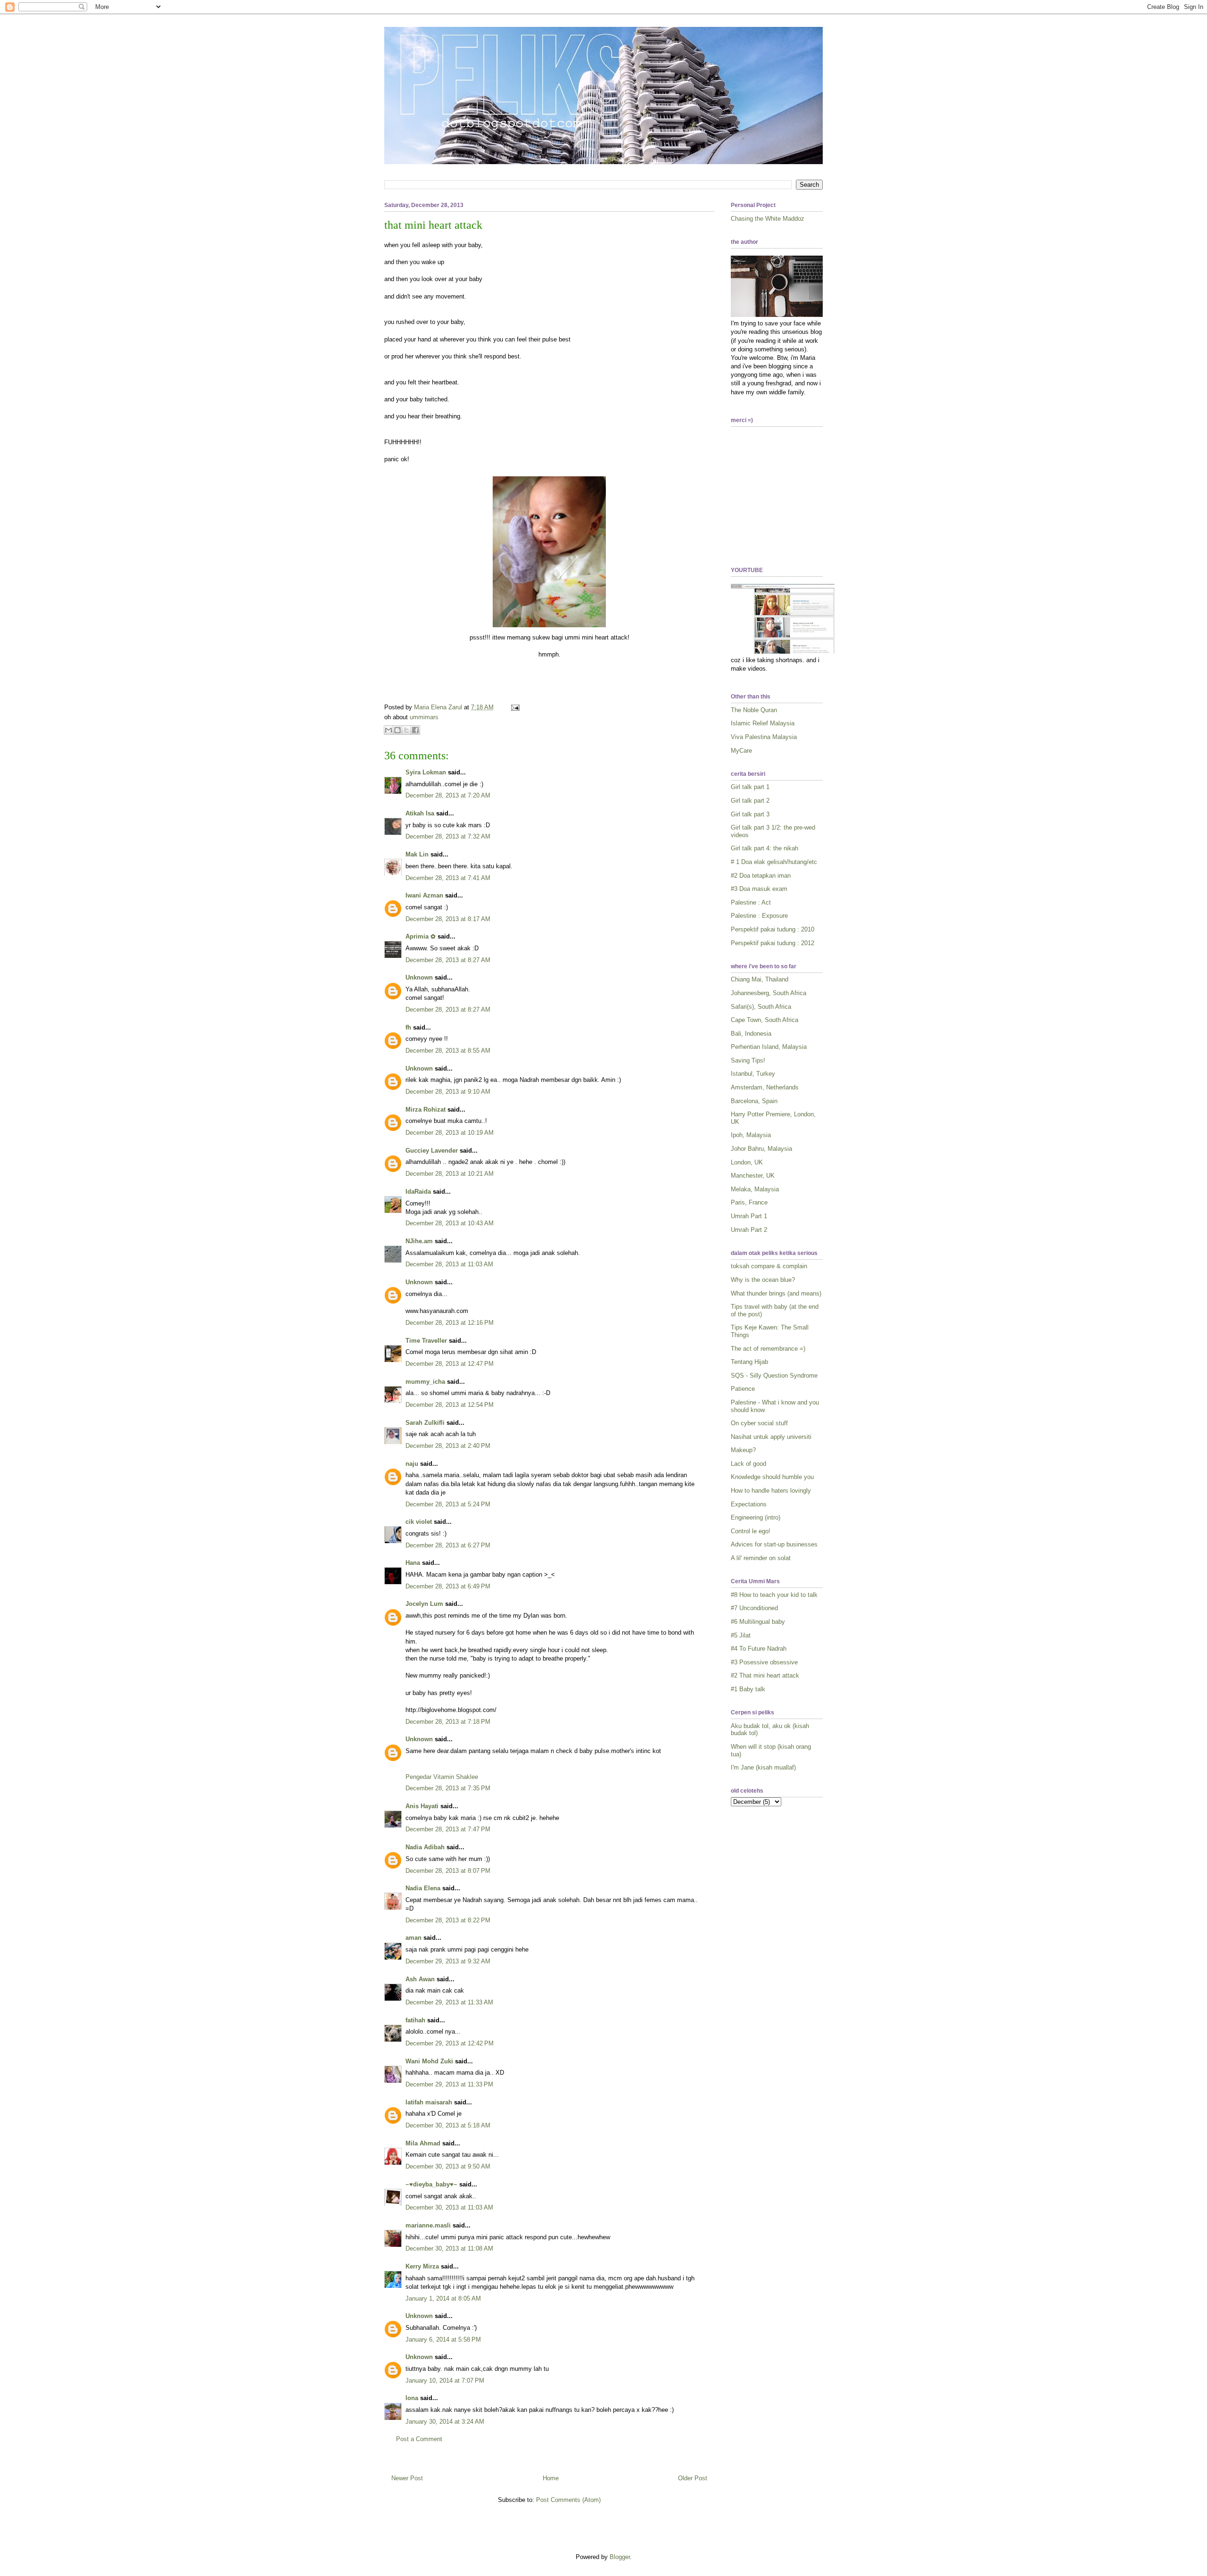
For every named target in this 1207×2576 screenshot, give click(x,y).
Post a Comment (419, 2439)
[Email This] (389, 730)
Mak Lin (417, 854)
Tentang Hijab (749, 1362)
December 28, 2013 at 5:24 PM (448, 1504)
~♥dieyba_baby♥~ (431, 2184)
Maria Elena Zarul (439, 707)
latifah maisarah (429, 2102)
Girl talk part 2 (750, 801)
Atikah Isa (420, 813)
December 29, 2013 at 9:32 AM (448, 1961)
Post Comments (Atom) (568, 2500)
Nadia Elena (423, 1888)
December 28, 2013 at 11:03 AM (449, 1264)
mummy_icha (425, 1382)
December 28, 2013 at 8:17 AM (448, 919)
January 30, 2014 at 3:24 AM (445, 2422)
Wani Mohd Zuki (429, 2061)
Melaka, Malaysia (755, 1189)
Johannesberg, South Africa (769, 993)
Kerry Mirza (422, 2266)
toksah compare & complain (769, 1266)
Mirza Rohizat (426, 1109)
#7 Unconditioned (754, 1608)
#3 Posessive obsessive (764, 1662)
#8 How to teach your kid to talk (774, 1595)
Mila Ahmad (423, 2143)
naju (412, 1464)
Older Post (693, 2478)
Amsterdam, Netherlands (765, 1087)
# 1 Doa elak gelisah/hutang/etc (774, 862)
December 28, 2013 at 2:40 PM (448, 1446)
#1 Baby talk (748, 1689)
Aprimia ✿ (421, 936)
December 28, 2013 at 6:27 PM (448, 1545)
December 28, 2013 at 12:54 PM (450, 1405)
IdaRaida (418, 1192)
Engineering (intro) (756, 1517)
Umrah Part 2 (749, 1230)
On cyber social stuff (759, 1423)
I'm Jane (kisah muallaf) (763, 1767)
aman (413, 1938)
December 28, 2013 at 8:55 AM (448, 1051)
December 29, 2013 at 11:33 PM (449, 2084)
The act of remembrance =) (768, 1349)
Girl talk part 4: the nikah (765, 848)
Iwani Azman (424, 895)
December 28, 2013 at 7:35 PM (448, 1788)
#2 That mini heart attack (765, 1675)
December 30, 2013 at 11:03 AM (449, 2207)
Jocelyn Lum (424, 1604)
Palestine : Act (751, 902)
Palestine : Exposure (759, 916)
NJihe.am (419, 1241)
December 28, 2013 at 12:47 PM (450, 1364)
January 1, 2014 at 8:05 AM (443, 2298)
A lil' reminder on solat (761, 1558)
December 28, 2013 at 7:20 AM (448, 795)
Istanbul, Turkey (753, 1074)
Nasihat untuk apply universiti (771, 1437)
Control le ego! (751, 1531)
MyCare (741, 751)
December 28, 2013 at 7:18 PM (448, 1722)
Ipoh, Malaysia (751, 1135)
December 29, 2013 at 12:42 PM (450, 2043)
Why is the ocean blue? (763, 1280)
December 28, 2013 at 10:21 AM (450, 1174)
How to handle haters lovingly (771, 1491)
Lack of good (748, 1464)
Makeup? (743, 1450)
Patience (743, 1389)
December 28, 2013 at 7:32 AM (448, 836)
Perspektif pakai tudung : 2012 (773, 943)
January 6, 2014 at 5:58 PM (443, 2339)
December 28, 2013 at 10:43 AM (450, 1223)
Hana (413, 1563)
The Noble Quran (754, 710)
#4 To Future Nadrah (759, 1649)
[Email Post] (514, 707)
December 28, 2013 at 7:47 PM (448, 1829)
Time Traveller (426, 1341)
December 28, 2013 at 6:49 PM (448, 1586)
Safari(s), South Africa (761, 1007)
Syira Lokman (426, 772)
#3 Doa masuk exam (759, 889)
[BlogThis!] (397, 730)
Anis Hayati (422, 1806)
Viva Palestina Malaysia (764, 737)
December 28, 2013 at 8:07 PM (448, 1871)
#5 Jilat (741, 1635)
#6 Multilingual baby (758, 1622)
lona (412, 2398)
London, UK (747, 1162)
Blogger (620, 2557)
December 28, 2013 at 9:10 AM (448, 1092)
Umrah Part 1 (749, 1216)
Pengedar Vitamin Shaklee (442, 1777)
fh (408, 1027)
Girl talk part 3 (750, 814)
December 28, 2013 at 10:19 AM (450, 1133)
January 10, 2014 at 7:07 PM (445, 2381)
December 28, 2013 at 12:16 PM (450, 1323)
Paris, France (749, 1202)
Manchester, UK (753, 1176)
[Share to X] (406, 730)
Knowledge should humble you (772, 1477)
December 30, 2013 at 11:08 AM (449, 2248)
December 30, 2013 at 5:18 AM (448, 2125)
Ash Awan (420, 1979)
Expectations (749, 1504)
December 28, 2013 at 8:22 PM (448, 1920)
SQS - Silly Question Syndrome (774, 1375)
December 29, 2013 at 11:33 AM (449, 2002)
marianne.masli (428, 2225)
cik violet (419, 1522)
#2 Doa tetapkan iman (761, 876)
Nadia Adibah (425, 1847)
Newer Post (407, 2478)
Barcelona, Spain (754, 1101)
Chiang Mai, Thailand (760, 979)
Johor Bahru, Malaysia (761, 1149)
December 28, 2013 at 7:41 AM (448, 878)
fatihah (415, 2020)
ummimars (424, 717)
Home (551, 2478)
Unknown (419, 977)
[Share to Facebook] (415, 730)
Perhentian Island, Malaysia (769, 1047)
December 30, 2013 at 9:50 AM (448, 2166)
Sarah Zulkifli (425, 1423)
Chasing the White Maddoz (768, 219)
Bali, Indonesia (751, 1034)
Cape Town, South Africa (765, 1020)
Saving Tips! (748, 1060)
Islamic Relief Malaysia (763, 723)
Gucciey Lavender (432, 1151)
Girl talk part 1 (750, 787)
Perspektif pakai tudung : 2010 (773, 929)
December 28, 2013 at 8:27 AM (448, 960)
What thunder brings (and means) (776, 1293)
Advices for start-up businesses (774, 1544)
